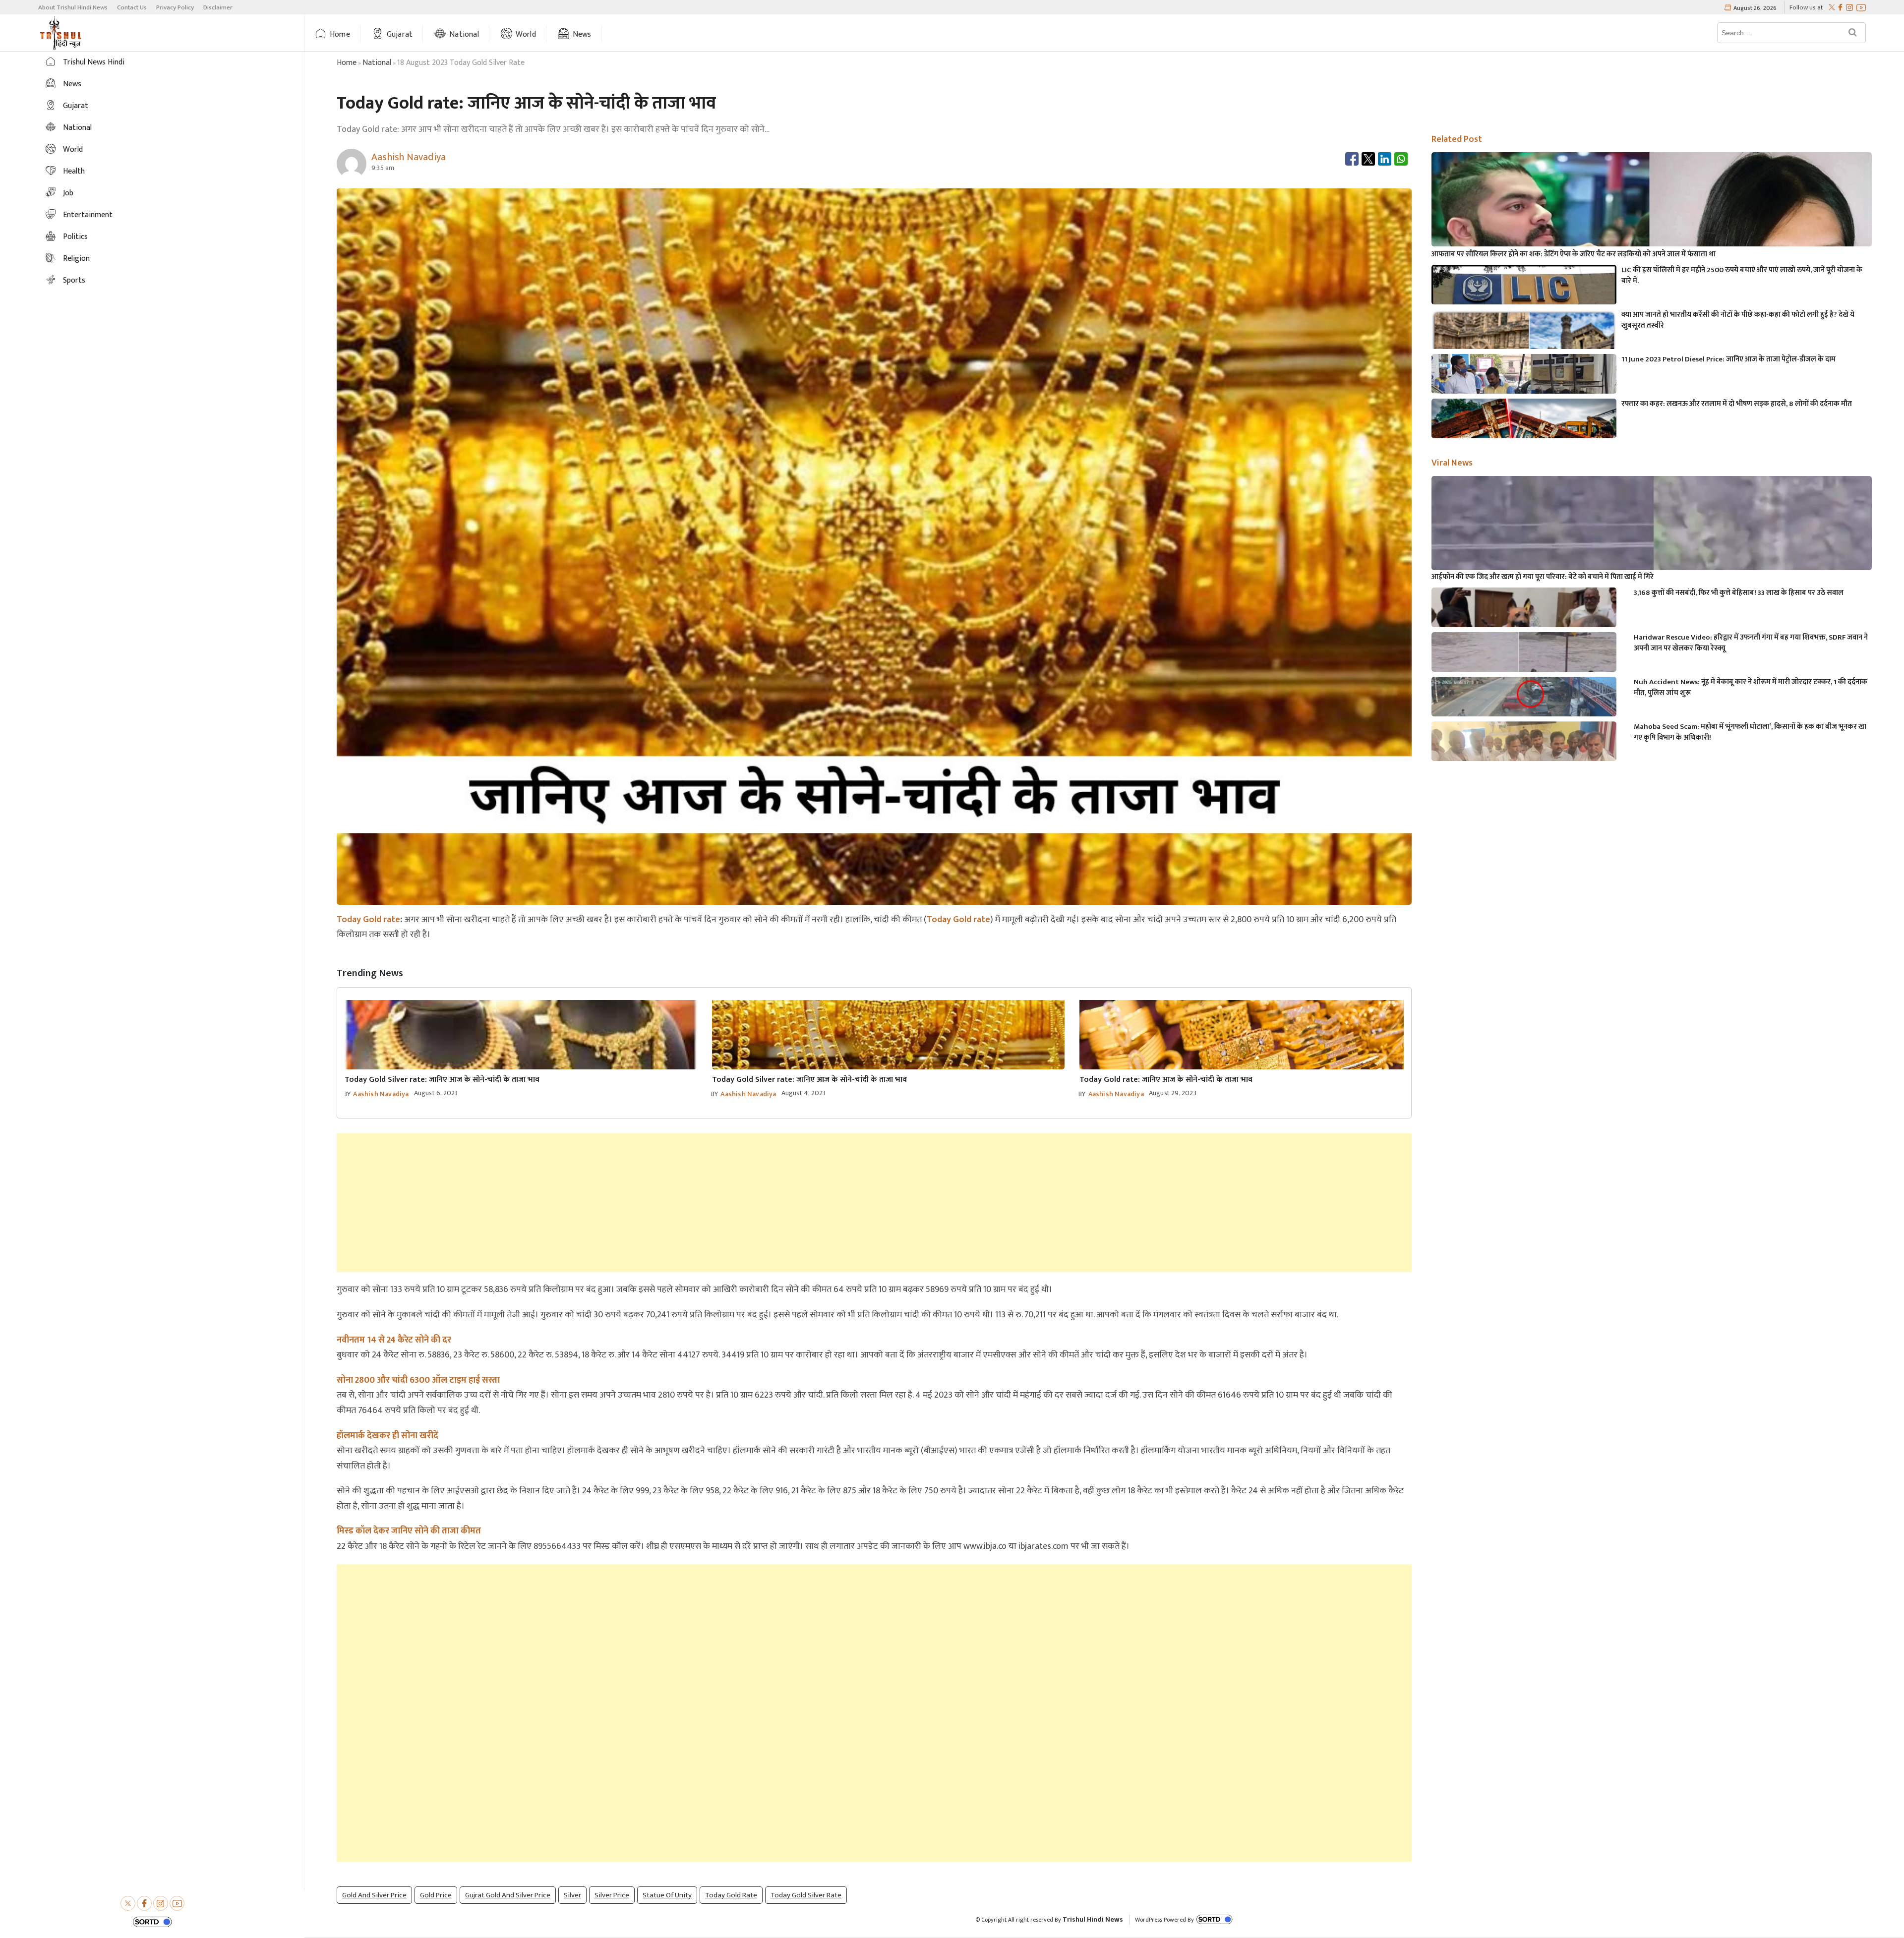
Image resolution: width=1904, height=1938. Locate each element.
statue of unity (667, 1895)
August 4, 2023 (804, 1093)
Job (68, 193)
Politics (75, 237)
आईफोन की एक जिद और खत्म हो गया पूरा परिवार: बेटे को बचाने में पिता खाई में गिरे (1543, 577)
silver (572, 1895)
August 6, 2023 (436, 1093)
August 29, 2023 (1173, 1093)
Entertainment (88, 215)
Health (74, 171)
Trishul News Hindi (94, 62)
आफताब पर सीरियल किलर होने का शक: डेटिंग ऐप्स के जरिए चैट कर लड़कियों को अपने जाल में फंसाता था (1574, 254)
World (526, 34)
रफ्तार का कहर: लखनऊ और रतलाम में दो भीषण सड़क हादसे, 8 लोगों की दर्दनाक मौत (1737, 404)
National (464, 34)
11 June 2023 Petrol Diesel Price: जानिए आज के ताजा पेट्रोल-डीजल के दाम (1728, 359)
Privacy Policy (175, 7)
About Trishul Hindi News (73, 7)
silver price (612, 1895)
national (377, 63)
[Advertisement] (874, 1203)
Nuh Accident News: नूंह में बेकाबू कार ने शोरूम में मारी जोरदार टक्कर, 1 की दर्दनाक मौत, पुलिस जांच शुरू (1751, 688)
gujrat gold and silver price (508, 1895)
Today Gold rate (368, 920)
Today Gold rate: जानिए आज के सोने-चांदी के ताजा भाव (1166, 1080)
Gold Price (436, 1895)
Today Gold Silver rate (806, 1895)
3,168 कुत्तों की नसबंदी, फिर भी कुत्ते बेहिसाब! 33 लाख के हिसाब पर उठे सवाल (1739, 593)
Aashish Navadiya (381, 1094)
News (582, 34)
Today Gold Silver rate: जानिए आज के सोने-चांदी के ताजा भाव (442, 1080)
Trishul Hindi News (1093, 1919)
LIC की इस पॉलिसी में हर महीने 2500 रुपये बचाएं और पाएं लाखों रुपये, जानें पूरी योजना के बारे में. (1742, 276)
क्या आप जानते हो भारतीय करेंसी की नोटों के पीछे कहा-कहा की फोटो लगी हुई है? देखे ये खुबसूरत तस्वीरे (1738, 320)
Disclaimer (218, 7)
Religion (76, 259)
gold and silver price (374, 1895)
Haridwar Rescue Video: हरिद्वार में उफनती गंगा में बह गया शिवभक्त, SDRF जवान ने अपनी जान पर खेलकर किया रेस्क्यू (1751, 643)
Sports (74, 280)
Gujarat (400, 34)
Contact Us (132, 7)
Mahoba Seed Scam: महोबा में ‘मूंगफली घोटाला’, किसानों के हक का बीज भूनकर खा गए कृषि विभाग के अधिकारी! (1750, 732)
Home (340, 34)
